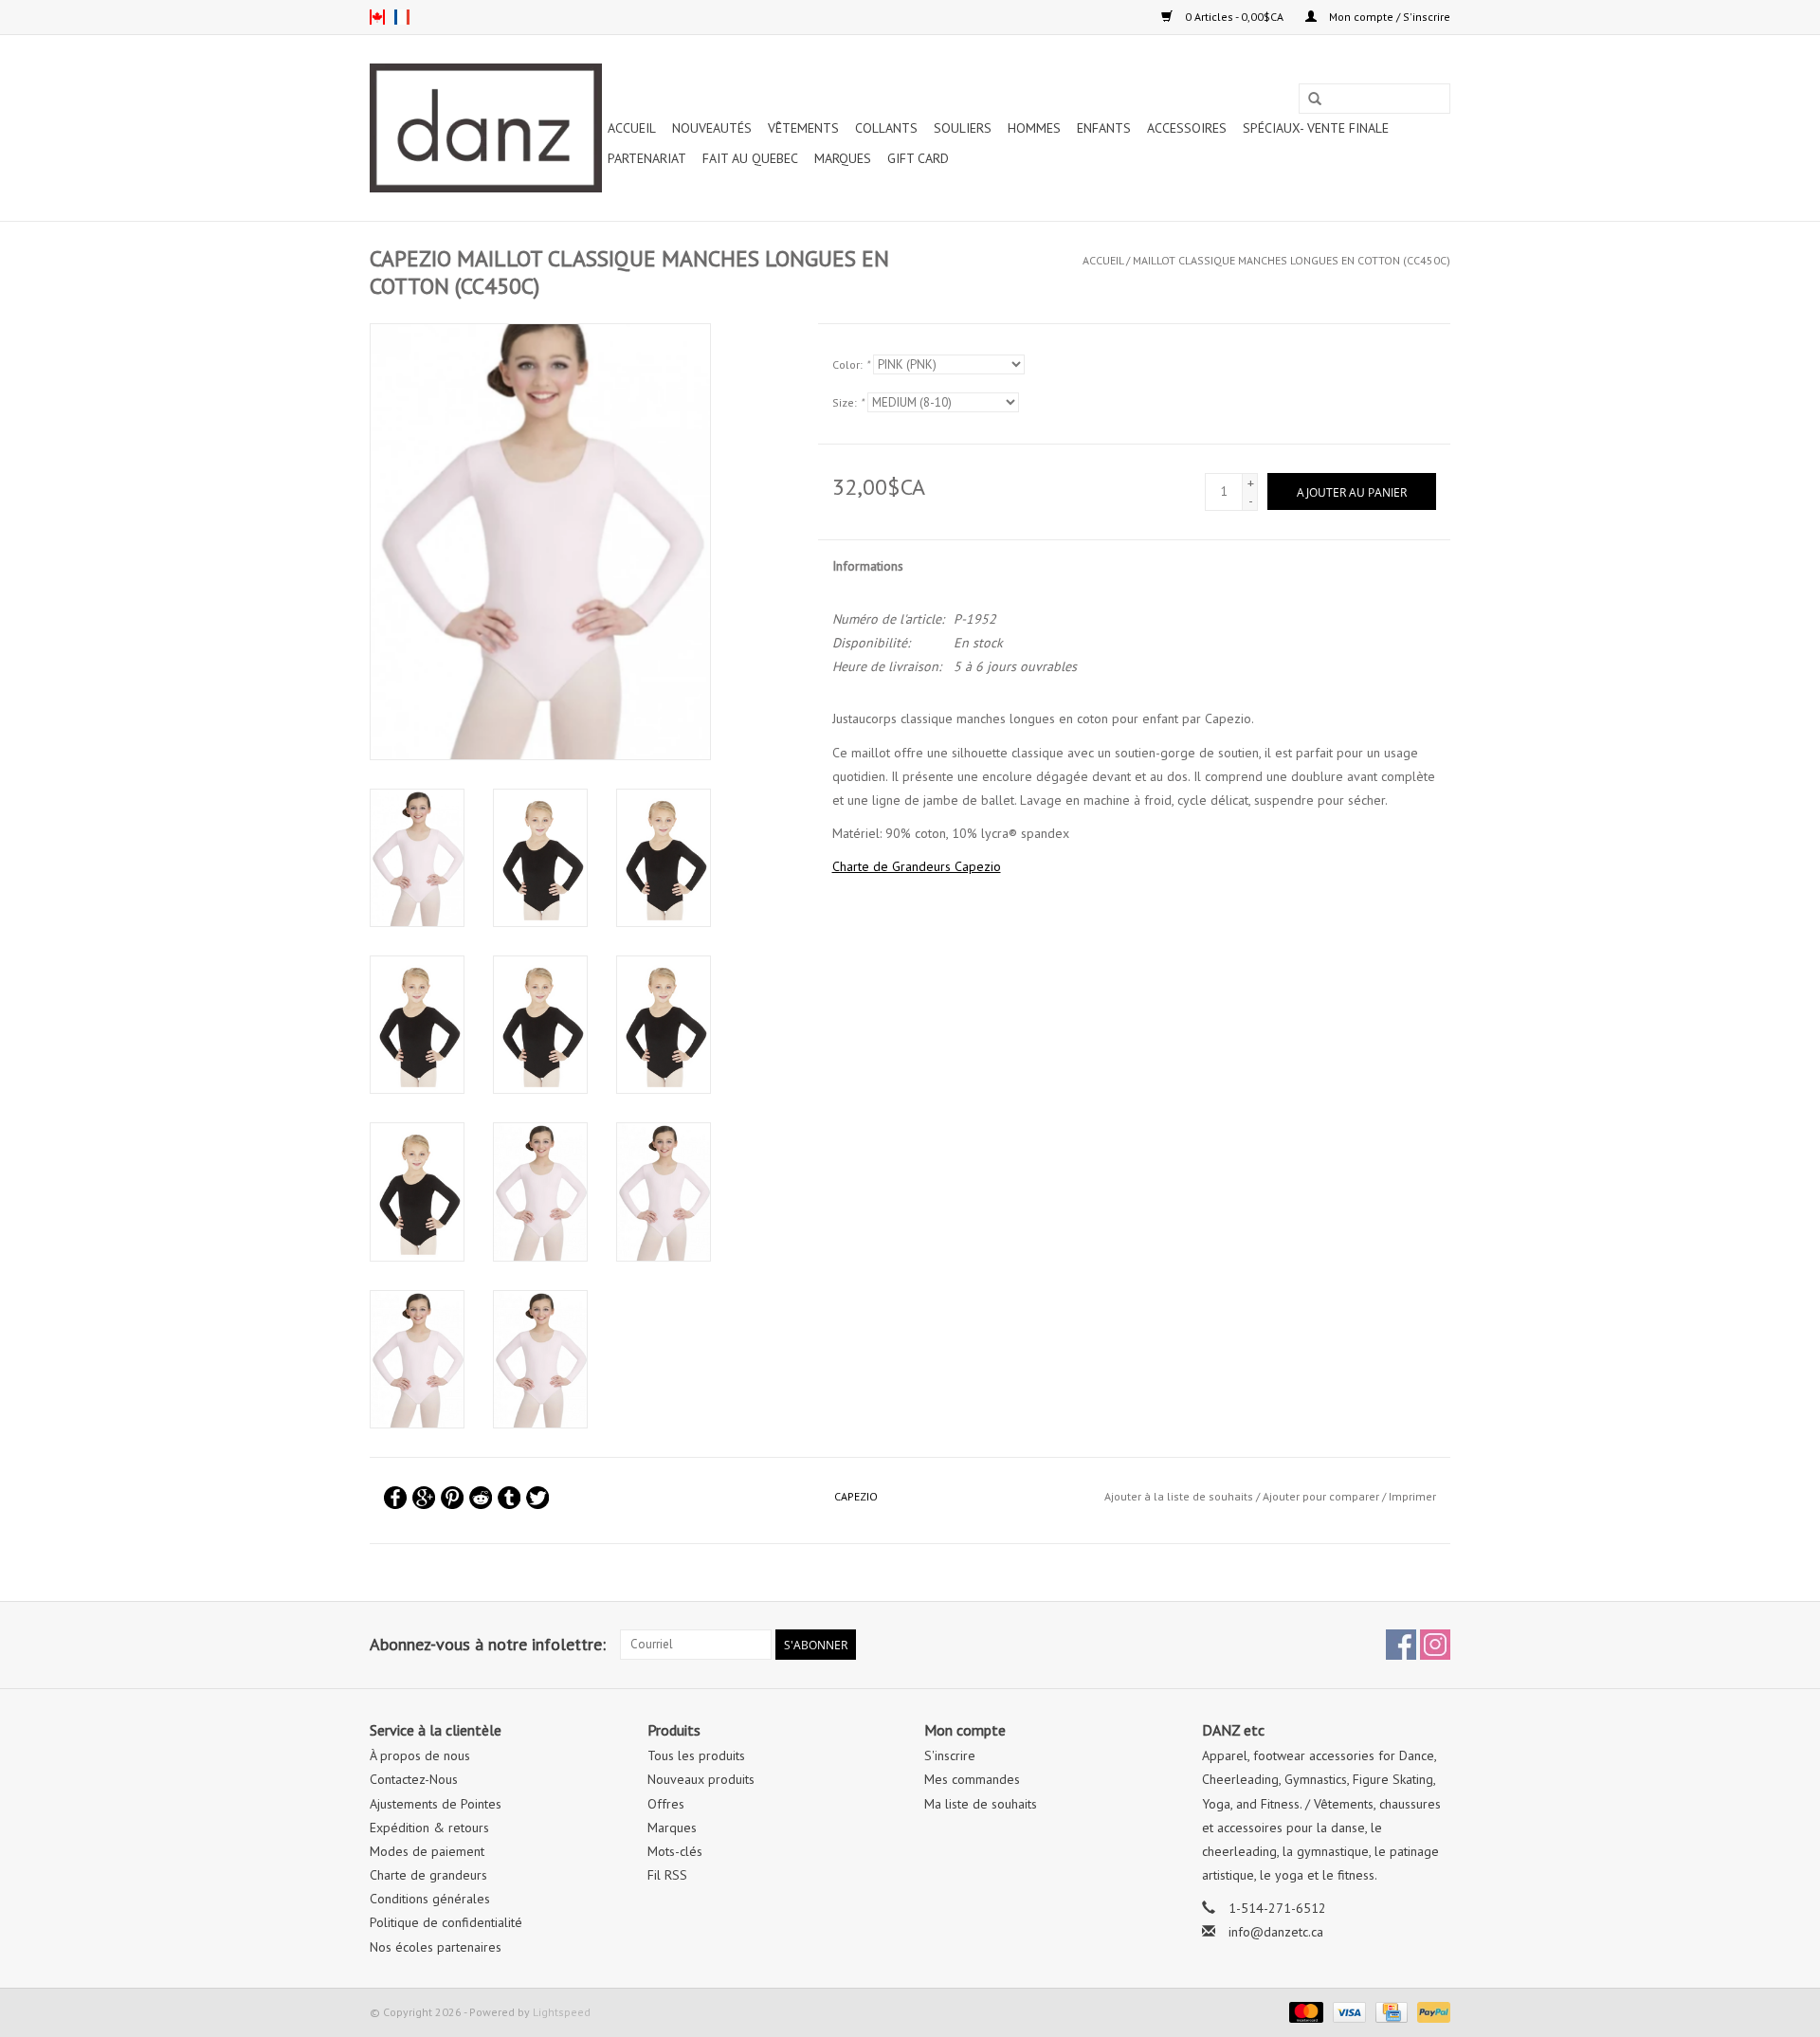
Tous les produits (696, 1755)
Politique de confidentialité (446, 1922)
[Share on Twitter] (537, 1498)
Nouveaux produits (701, 1779)
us (377, 17)
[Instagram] (1435, 1645)
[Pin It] (452, 1498)
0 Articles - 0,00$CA (1234, 17)
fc (402, 17)
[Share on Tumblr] (509, 1498)
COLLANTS (886, 128)
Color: (851, 364)
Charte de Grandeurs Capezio (917, 866)
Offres (666, 1804)
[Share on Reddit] (481, 1498)
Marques (843, 158)
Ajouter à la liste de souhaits (1179, 1496)
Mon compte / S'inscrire (1388, 17)
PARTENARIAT (647, 158)
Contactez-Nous (414, 1779)
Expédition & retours (429, 1828)
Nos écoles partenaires (436, 1947)
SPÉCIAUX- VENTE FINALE (1316, 128)
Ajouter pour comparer (1322, 1496)
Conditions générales (430, 1899)
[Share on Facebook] (395, 1498)
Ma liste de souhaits (981, 1804)
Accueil (632, 128)
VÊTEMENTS (803, 128)
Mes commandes (972, 1779)
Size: (848, 402)
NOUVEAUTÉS (712, 128)
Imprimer (1412, 1496)
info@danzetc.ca (1276, 1932)
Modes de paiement (427, 1851)
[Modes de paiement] (1304, 2011)
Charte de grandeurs (428, 1875)
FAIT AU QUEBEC (750, 158)
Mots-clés (675, 1851)
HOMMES (1034, 128)
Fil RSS (667, 1875)
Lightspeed (562, 2012)
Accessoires (1187, 128)
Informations (868, 566)
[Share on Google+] (424, 1498)
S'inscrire (950, 1755)
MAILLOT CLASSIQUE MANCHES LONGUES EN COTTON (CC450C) (1292, 260)
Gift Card (918, 158)
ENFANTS (1104, 128)
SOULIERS (963, 128)
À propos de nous (420, 1755)
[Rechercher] (1315, 100)
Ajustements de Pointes (436, 1804)
